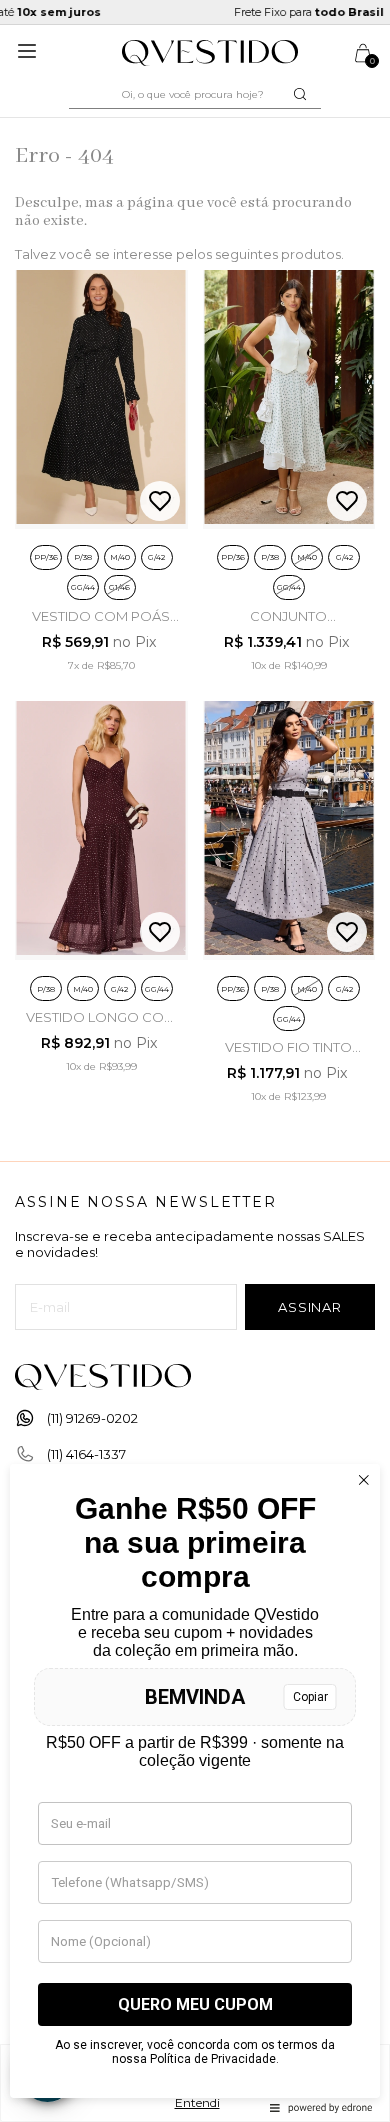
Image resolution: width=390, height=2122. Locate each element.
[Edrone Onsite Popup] (195, 1061)
